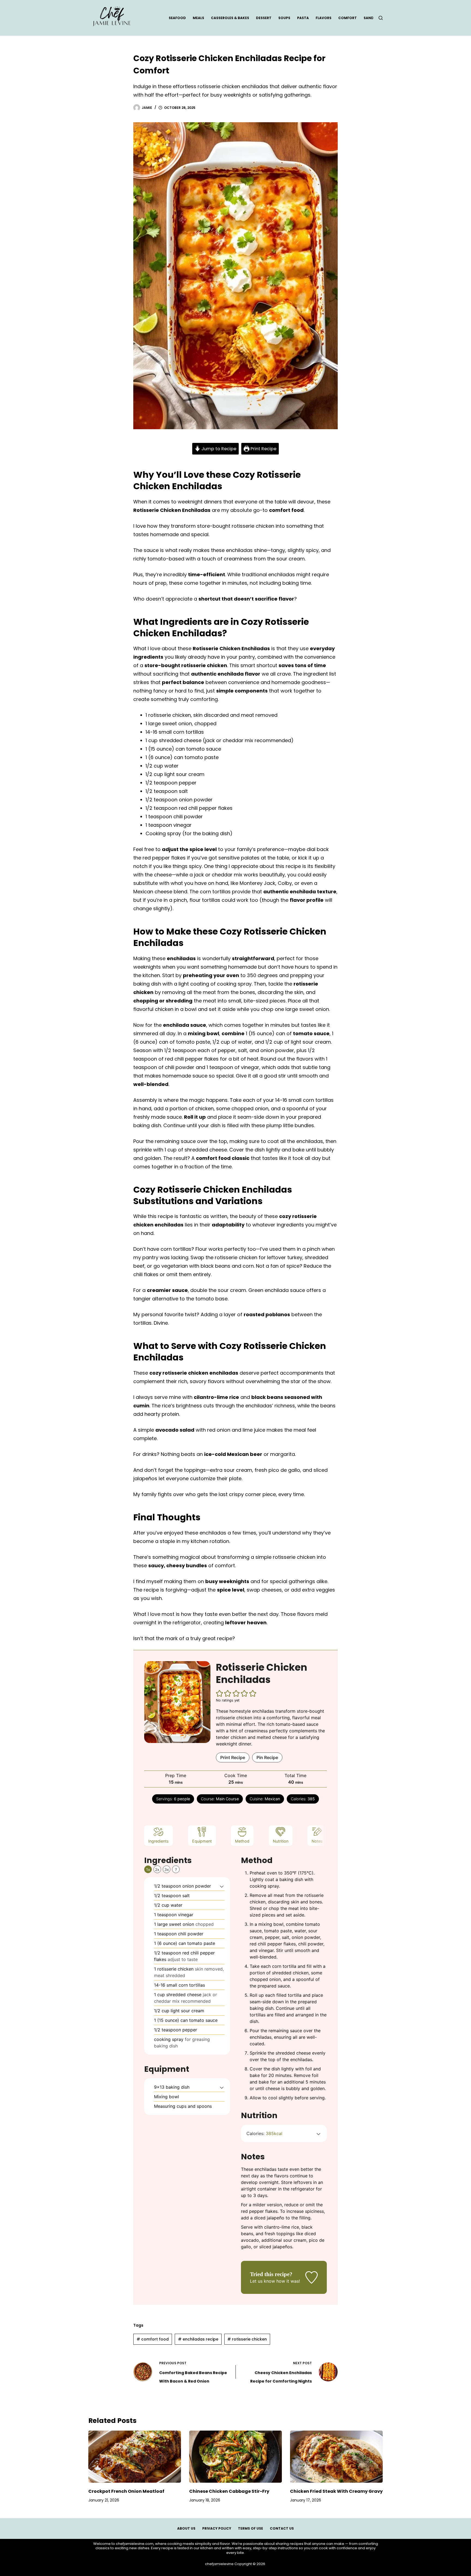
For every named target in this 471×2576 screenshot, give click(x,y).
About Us (186, 2529)
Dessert (264, 18)
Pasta (303, 18)
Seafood (177, 18)
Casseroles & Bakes (230, 18)
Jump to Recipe (218, 449)
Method (242, 1841)
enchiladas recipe (198, 2339)
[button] (220, 1693)
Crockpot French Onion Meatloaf (126, 2491)
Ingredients (158, 1841)
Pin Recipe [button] (267, 1757)
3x (167, 1869)
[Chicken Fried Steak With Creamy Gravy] (336, 2457)
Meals (198, 18)
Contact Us (282, 2529)
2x (157, 1869)
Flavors (324, 18)
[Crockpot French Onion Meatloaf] (135, 2457)
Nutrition (281, 1841)
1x (148, 1869)
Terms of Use (250, 2529)
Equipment (202, 1841)
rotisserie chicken (247, 2339)
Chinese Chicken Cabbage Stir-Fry (229, 2491)
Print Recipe (263, 449)
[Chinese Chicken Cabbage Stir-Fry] (235, 2457)
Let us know (262, 2281)
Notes (317, 1841)
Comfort (348, 18)
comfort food (153, 2339)
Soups (284, 18)
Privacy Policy (217, 2529)
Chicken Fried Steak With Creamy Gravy (336, 2491)
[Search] (381, 18)
